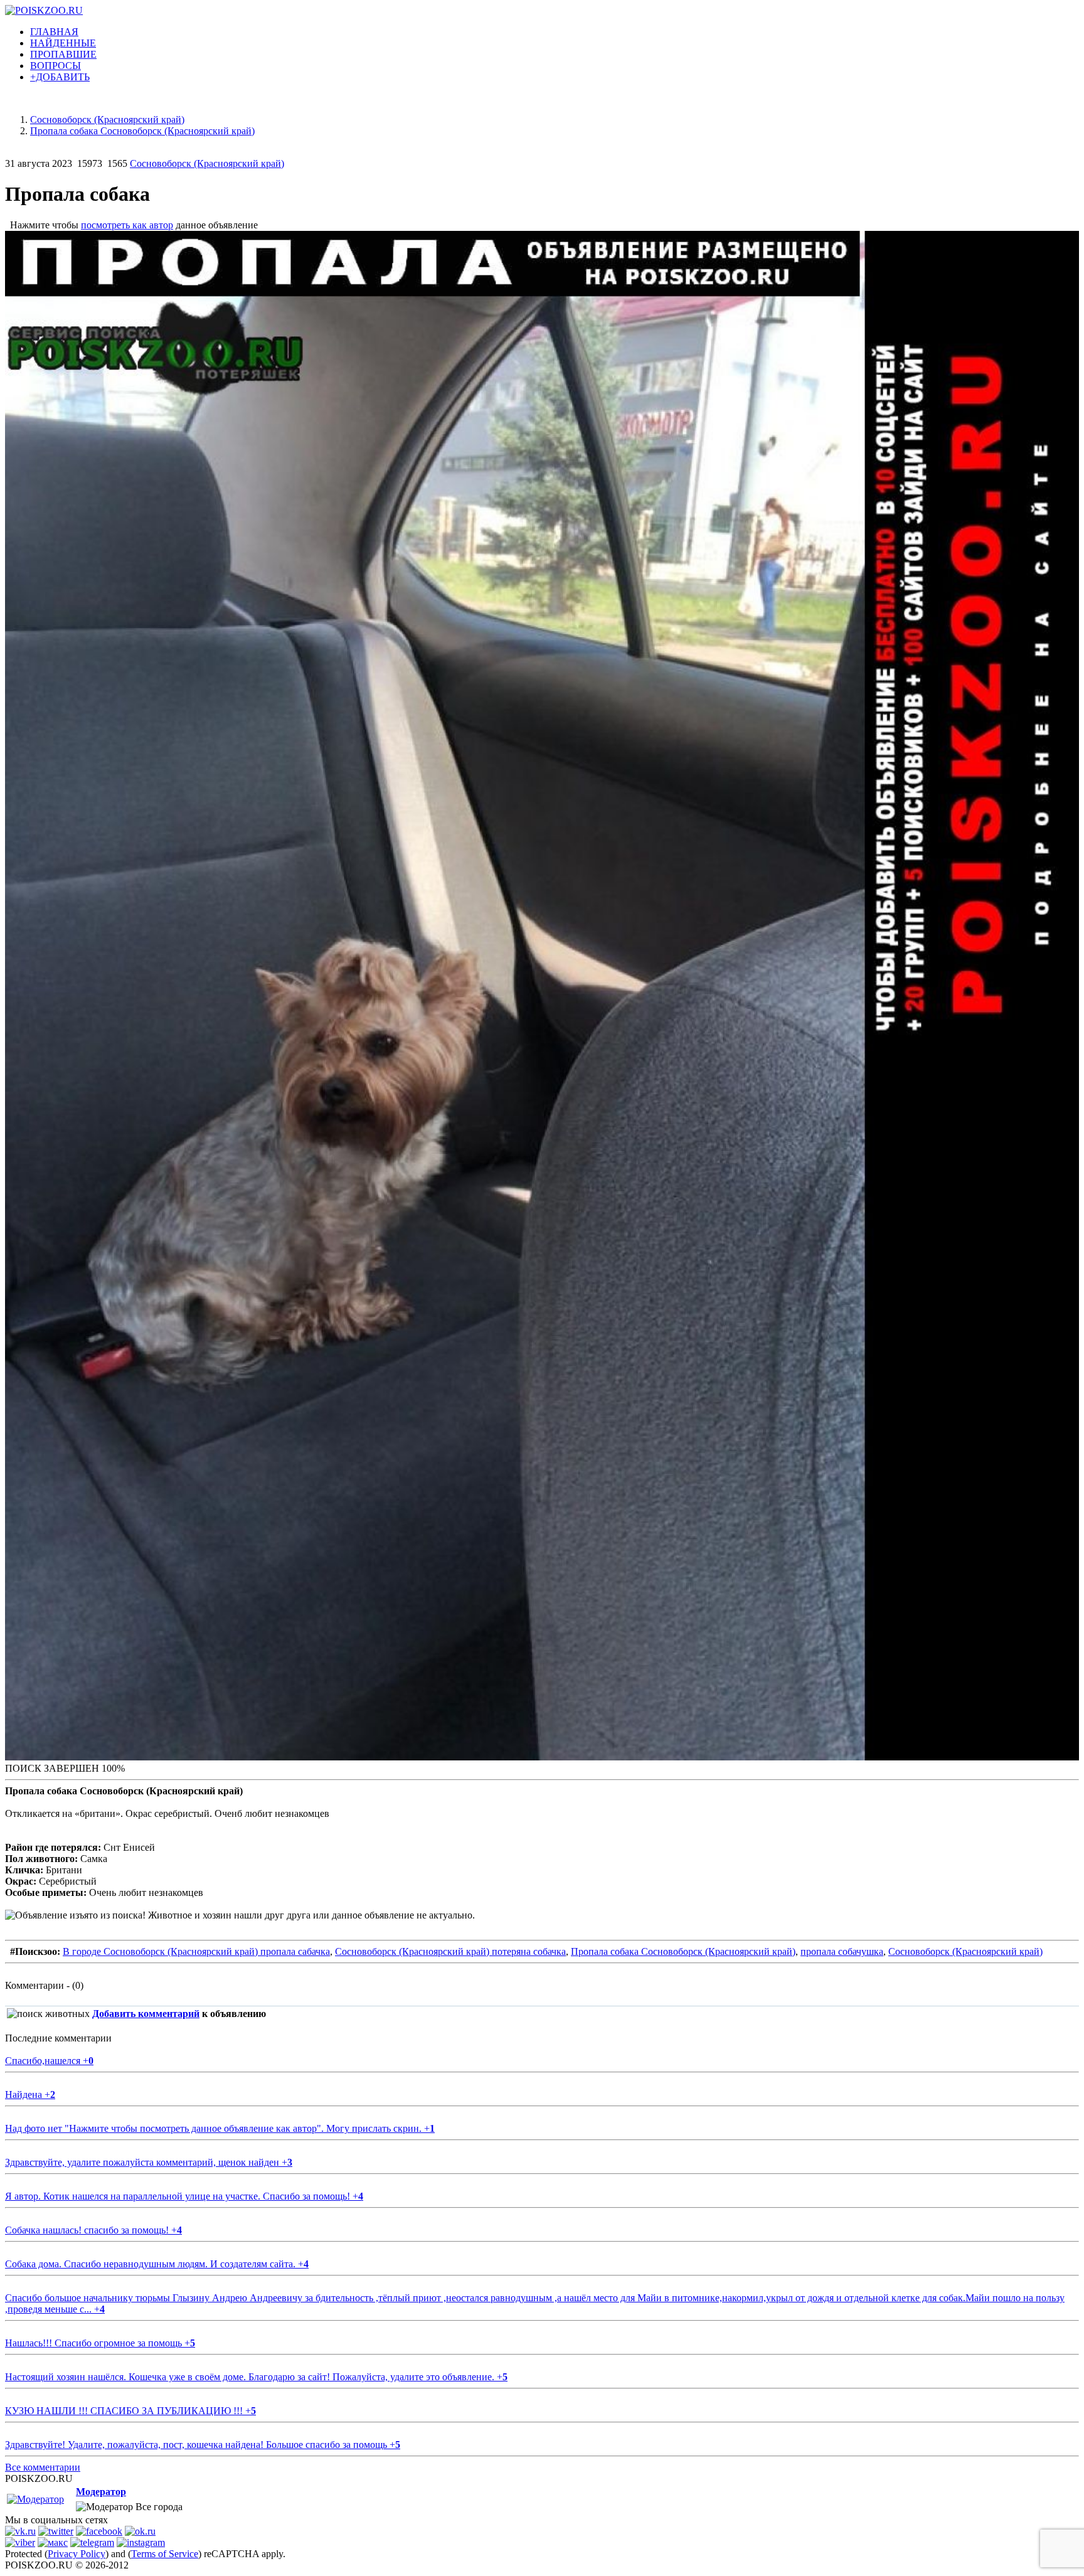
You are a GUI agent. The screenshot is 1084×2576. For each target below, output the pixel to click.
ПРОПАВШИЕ (63, 54)
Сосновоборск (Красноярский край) (207, 163)
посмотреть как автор (127, 225)
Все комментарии (43, 2467)
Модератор (101, 2492)
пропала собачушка (842, 1951)
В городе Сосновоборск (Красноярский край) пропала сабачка (196, 1951)
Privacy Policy (77, 2554)
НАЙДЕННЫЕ (63, 43)
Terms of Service (165, 2554)
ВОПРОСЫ (56, 66)
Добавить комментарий (146, 2014)
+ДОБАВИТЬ (60, 77)
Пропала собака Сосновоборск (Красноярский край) (683, 1951)
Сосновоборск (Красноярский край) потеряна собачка (450, 1951)
